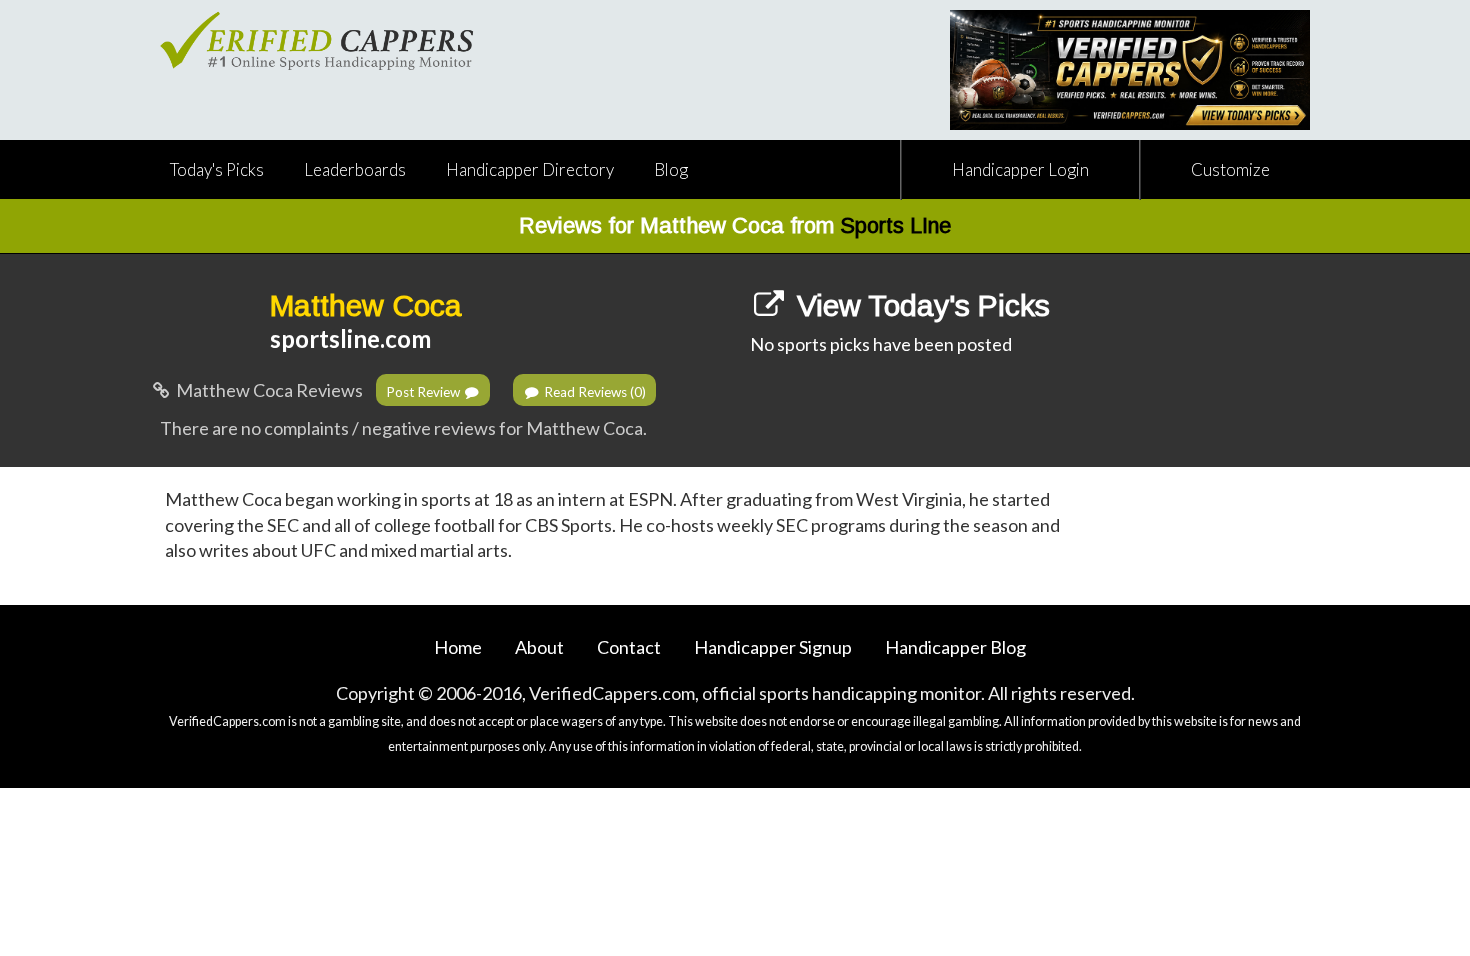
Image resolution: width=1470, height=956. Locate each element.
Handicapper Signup (773, 647)
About (539, 647)
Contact (629, 647)
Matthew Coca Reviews (268, 390)
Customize (1230, 169)
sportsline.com (350, 338)
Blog (671, 169)
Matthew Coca (366, 305)
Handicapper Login (1020, 169)
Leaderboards (355, 169)
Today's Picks (217, 169)
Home (458, 647)
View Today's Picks (919, 305)
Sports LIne (895, 225)
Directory (530, 169)
